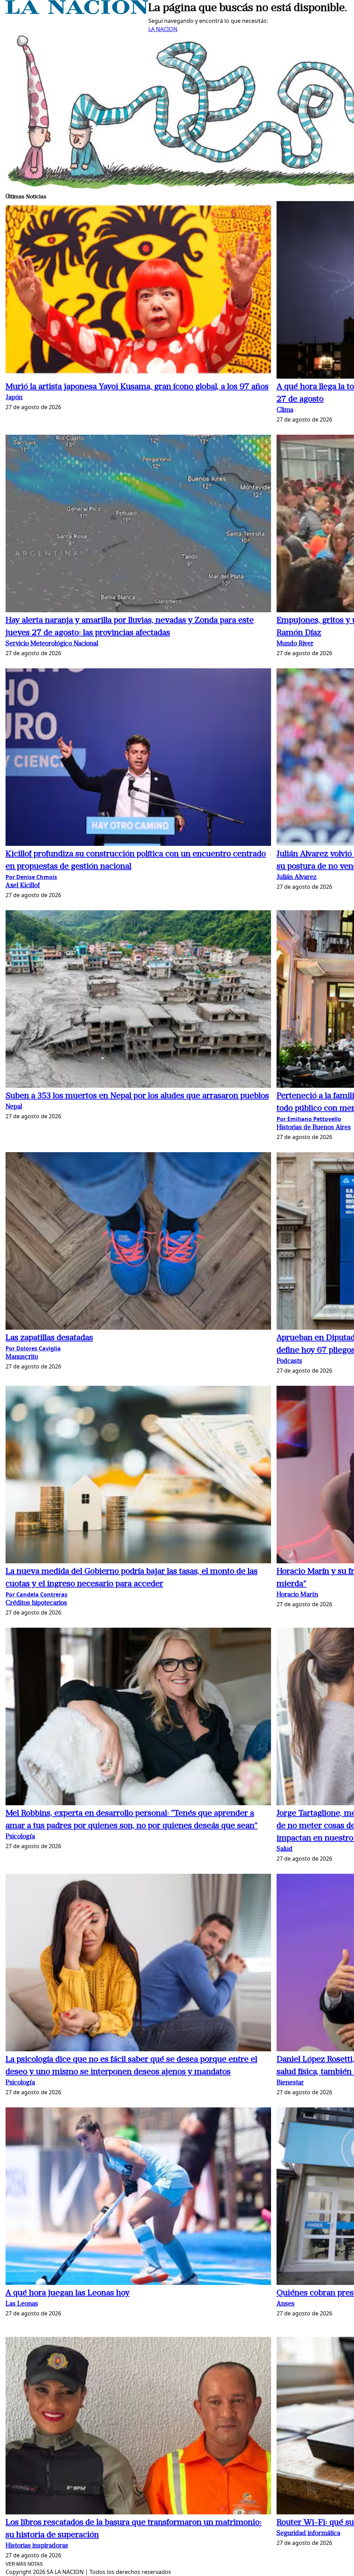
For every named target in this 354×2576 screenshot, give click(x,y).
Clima (285, 410)
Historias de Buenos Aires (314, 1128)
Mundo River (295, 644)
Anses (286, 2304)
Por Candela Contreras (36, 1594)
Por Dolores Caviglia (33, 1348)
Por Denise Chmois (31, 877)
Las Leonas (22, 2304)
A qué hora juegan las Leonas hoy (68, 2293)
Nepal (14, 1107)
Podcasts (289, 1361)
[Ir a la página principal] (77, 12)
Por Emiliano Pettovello (309, 1119)
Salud (285, 1849)
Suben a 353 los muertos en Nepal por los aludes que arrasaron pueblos (137, 1096)
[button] (138, 291)
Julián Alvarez (297, 878)
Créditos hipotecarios (36, 1603)
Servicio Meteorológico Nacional (52, 644)
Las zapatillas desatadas (49, 1338)
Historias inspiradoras (37, 2546)
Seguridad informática (308, 2534)
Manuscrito (22, 1357)
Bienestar (290, 2083)
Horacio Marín (297, 1595)
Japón (14, 398)
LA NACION (163, 29)
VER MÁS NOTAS (24, 2564)
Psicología (20, 1837)
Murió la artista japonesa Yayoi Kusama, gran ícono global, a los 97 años (137, 387)
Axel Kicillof (23, 886)
